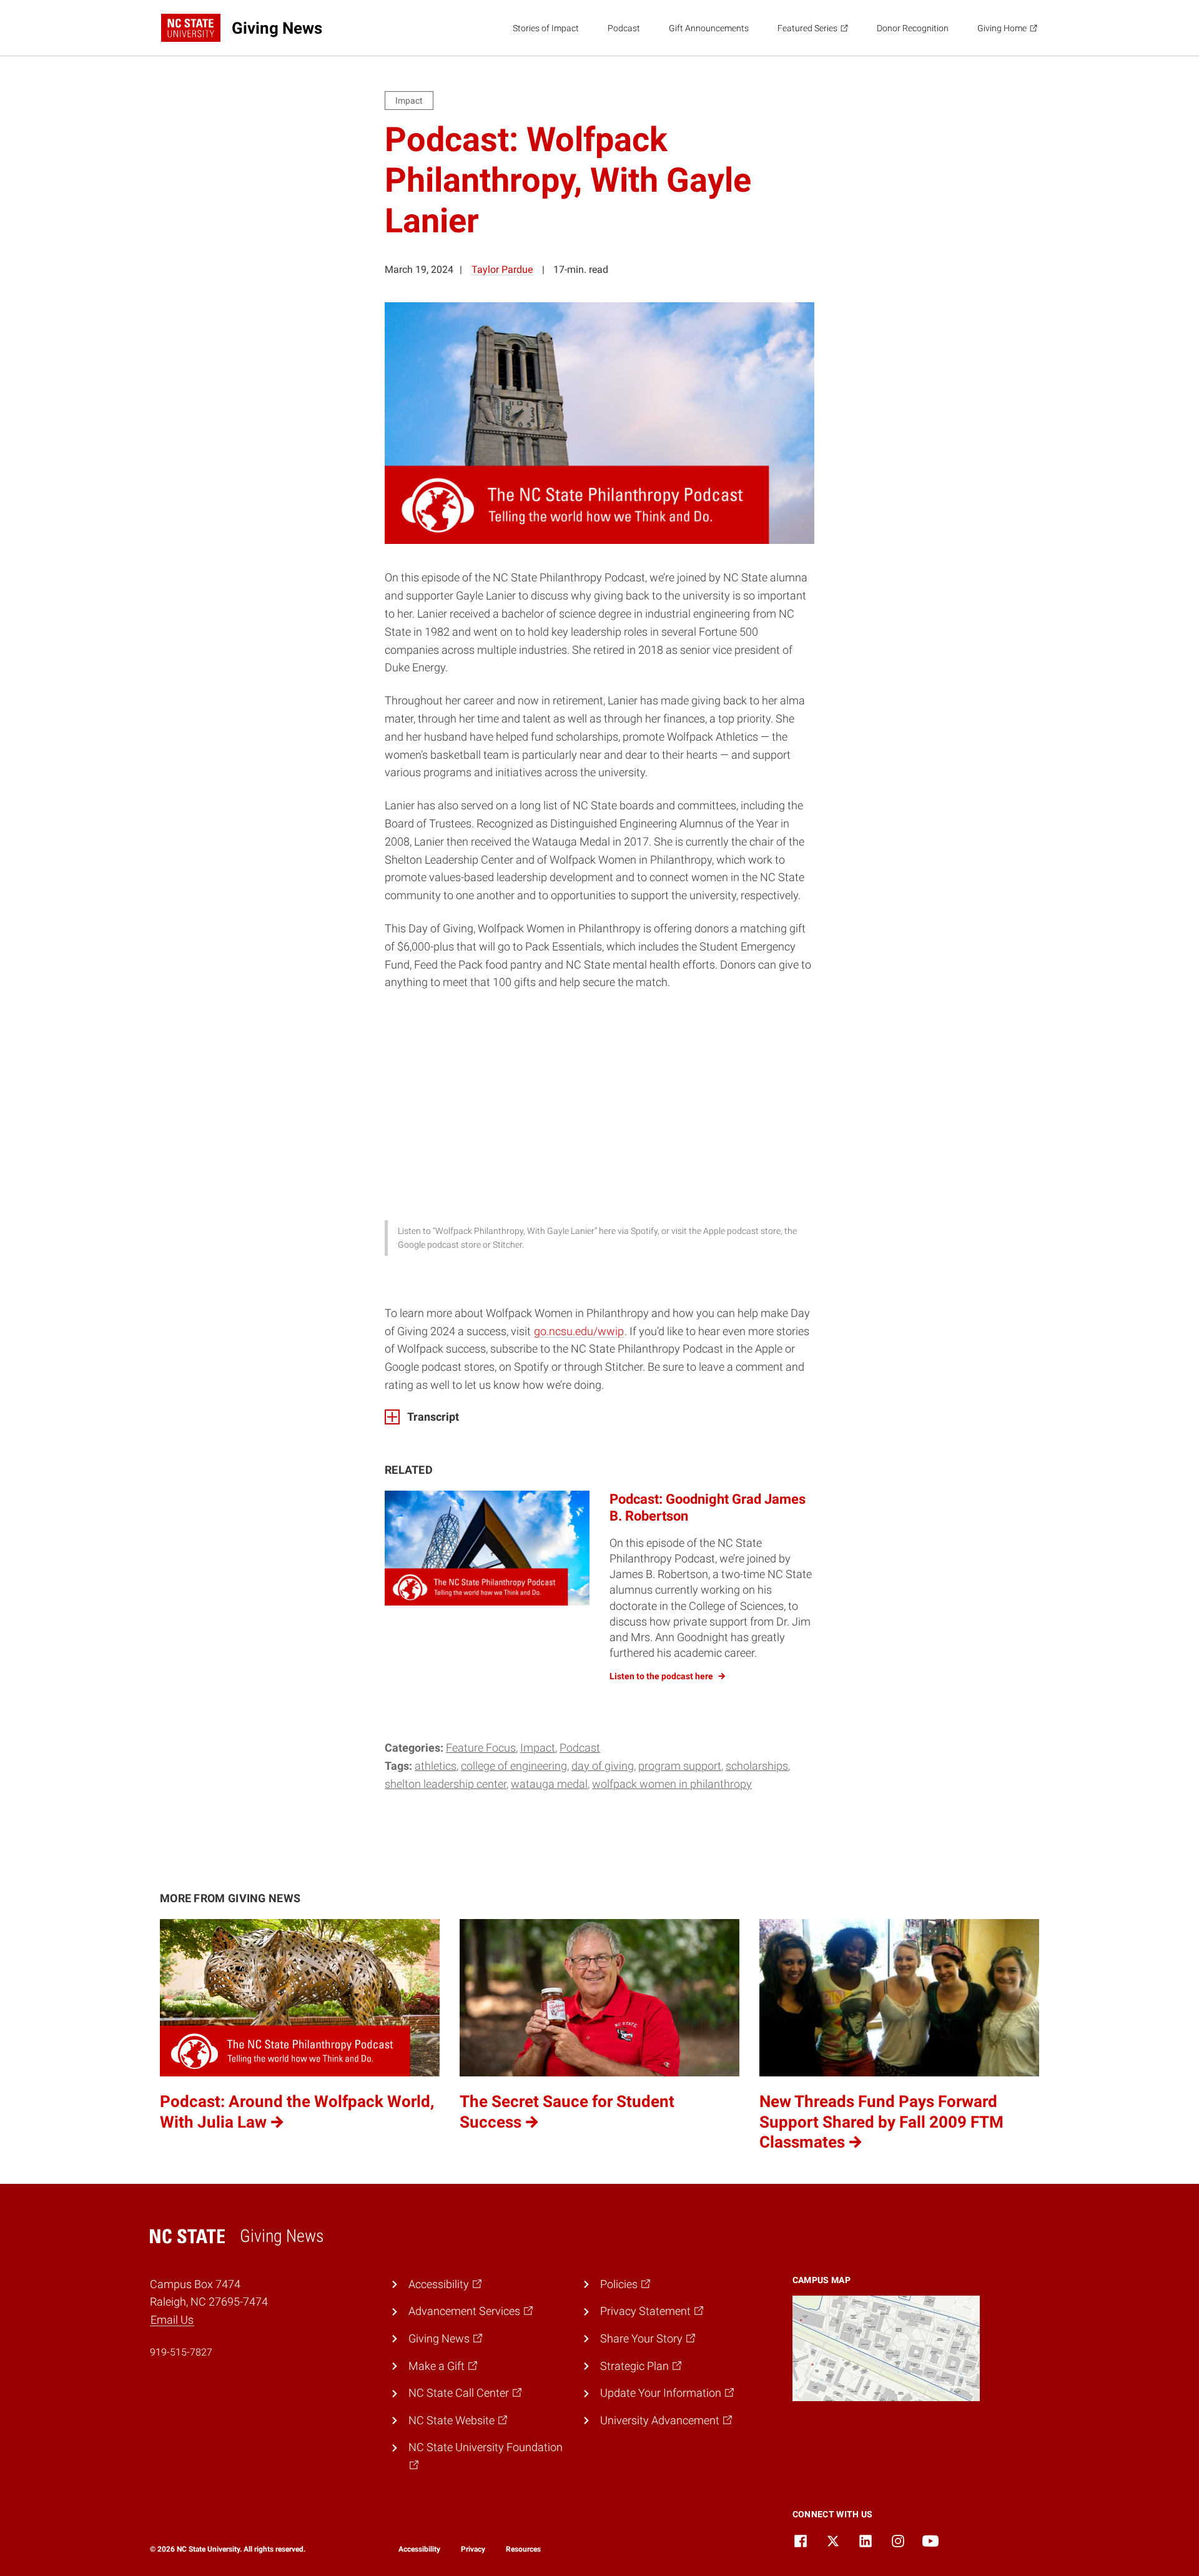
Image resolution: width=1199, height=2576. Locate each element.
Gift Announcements (709, 28)
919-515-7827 (181, 2352)
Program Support (680, 1766)
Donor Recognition (913, 28)
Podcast (624, 28)
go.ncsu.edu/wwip (579, 1331)
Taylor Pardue (502, 269)
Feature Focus (481, 1748)
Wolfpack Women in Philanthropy (672, 1784)
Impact (538, 1748)
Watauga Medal (549, 1784)
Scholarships (757, 1766)
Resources (523, 2549)
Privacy (473, 2549)
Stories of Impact (546, 28)
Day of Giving (603, 1766)
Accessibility (419, 2549)
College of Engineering (514, 1766)
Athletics (436, 1766)
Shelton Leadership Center (446, 1784)
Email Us (172, 2320)
